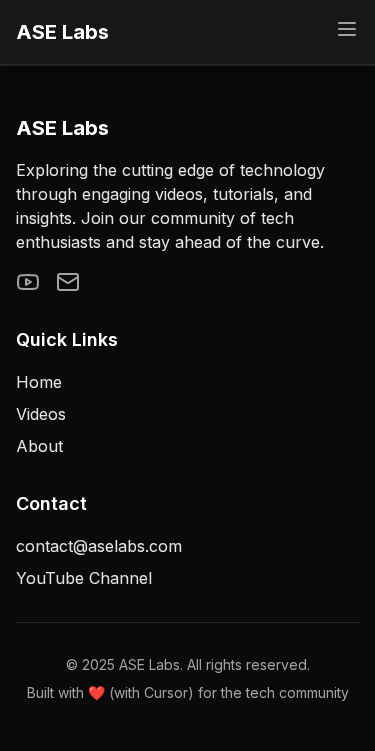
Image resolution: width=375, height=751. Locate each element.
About (39, 446)
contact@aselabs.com (99, 546)
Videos (41, 414)
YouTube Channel (84, 578)
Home (39, 382)
